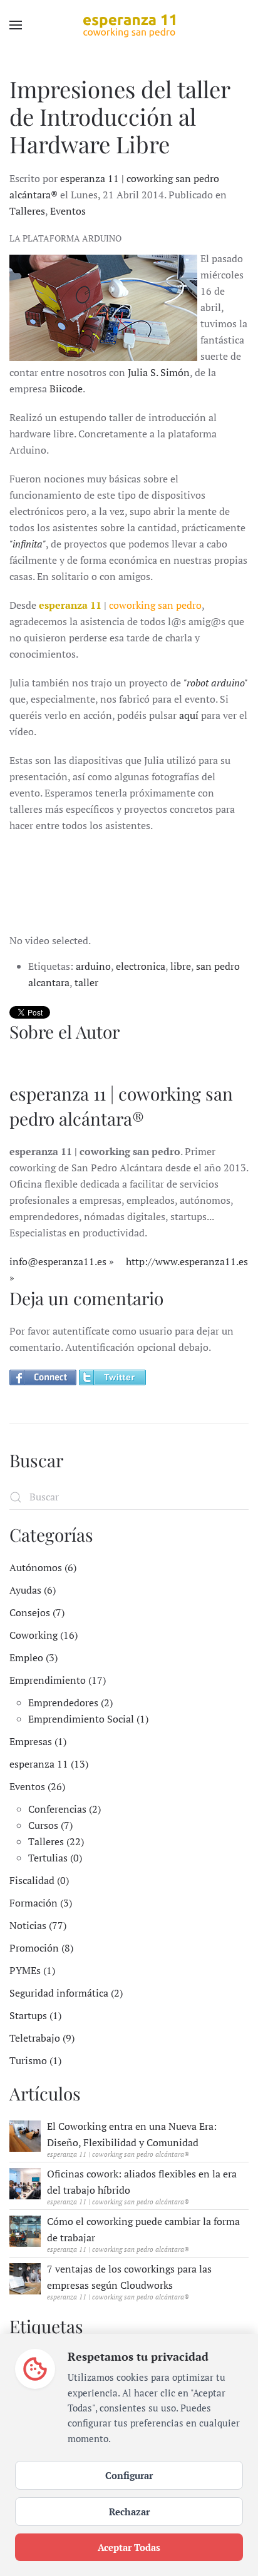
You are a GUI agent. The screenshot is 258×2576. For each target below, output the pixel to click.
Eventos (68, 211)
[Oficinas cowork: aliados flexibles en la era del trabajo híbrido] (25, 2182)
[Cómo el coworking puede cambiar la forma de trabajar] (25, 2230)
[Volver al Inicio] (129, 25)
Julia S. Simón (159, 372)
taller (86, 982)
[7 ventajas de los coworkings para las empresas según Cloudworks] (25, 2278)
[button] (16, 25)
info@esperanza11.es (58, 1261)
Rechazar (129, 2512)
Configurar (129, 2475)
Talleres (27, 211)
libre (181, 966)
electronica (141, 966)
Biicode (66, 389)
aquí (189, 715)
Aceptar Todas (129, 2547)
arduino (93, 966)
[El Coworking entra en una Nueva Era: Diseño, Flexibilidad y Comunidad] (25, 2135)
